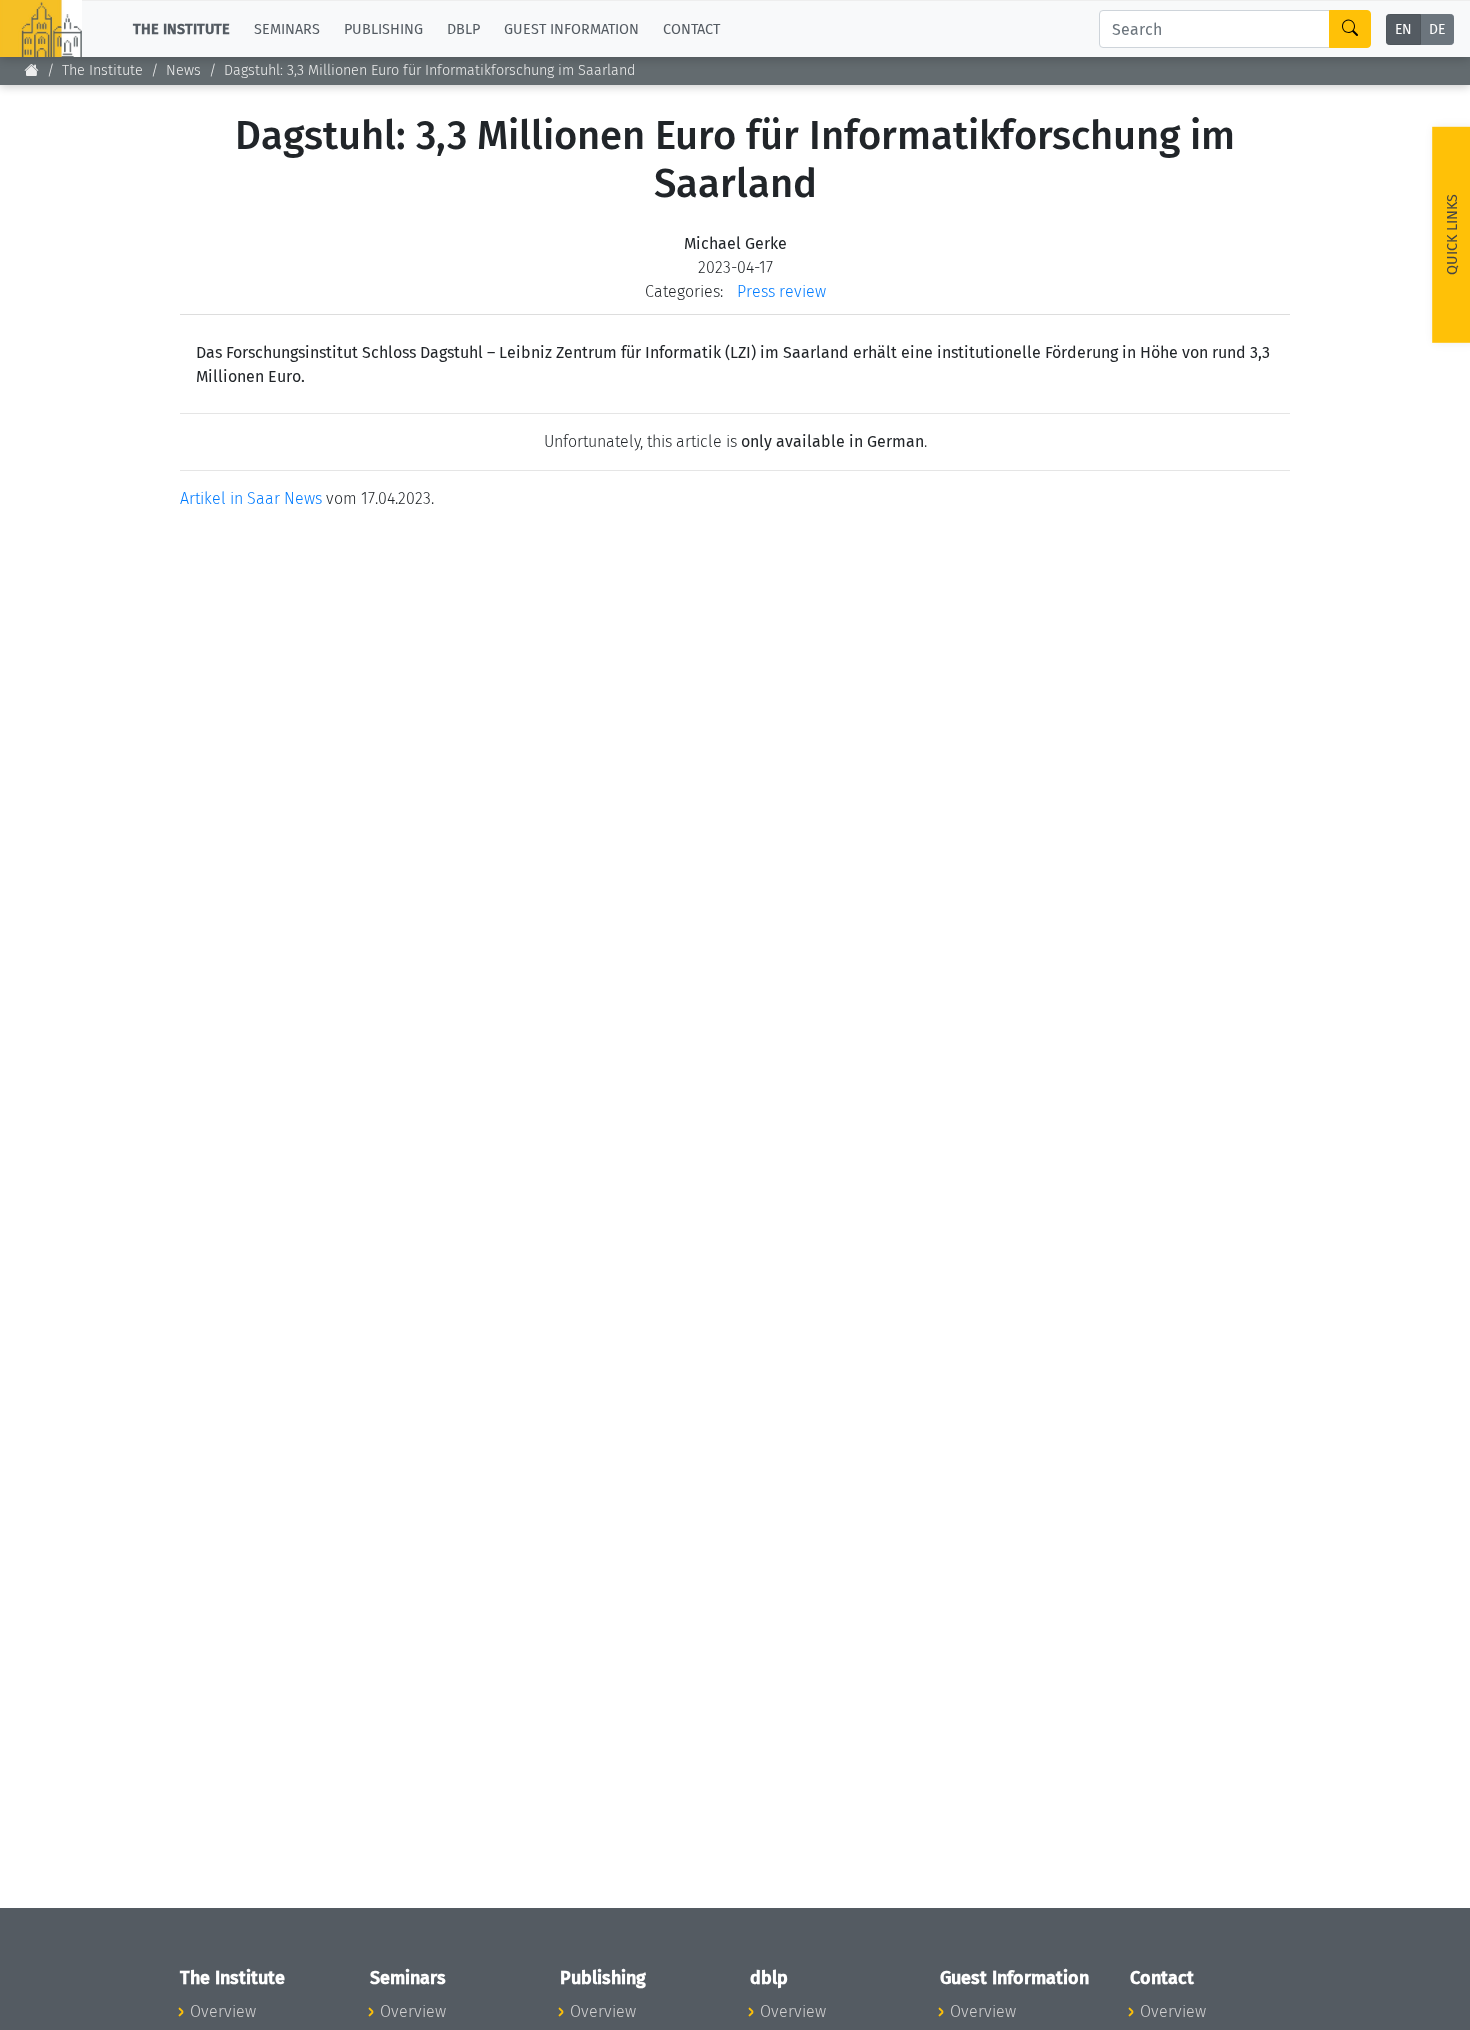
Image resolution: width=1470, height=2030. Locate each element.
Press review (781, 291)
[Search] (1350, 29)
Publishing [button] (383, 28)
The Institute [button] (181, 28)
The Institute (102, 70)
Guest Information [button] (571, 28)
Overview (223, 2011)
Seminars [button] (287, 28)
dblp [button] (463, 28)
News (183, 70)
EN (1403, 29)
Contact (691, 28)
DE (1437, 29)
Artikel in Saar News (251, 498)
